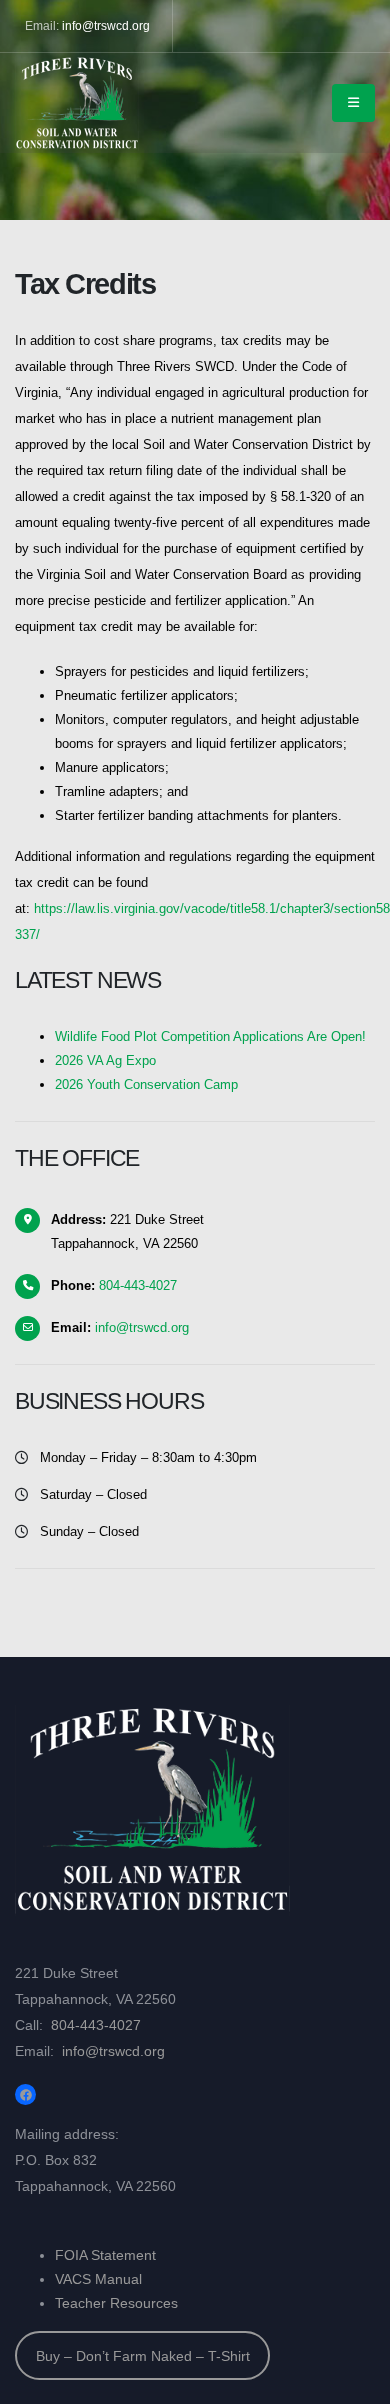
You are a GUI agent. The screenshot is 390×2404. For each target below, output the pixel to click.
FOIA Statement (105, 2255)
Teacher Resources (116, 2303)
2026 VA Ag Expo (105, 1060)
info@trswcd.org (106, 25)
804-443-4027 (138, 1285)
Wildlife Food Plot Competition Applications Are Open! (210, 1036)
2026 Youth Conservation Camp (146, 1084)
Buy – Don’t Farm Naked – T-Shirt (143, 2356)
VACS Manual (98, 2279)
